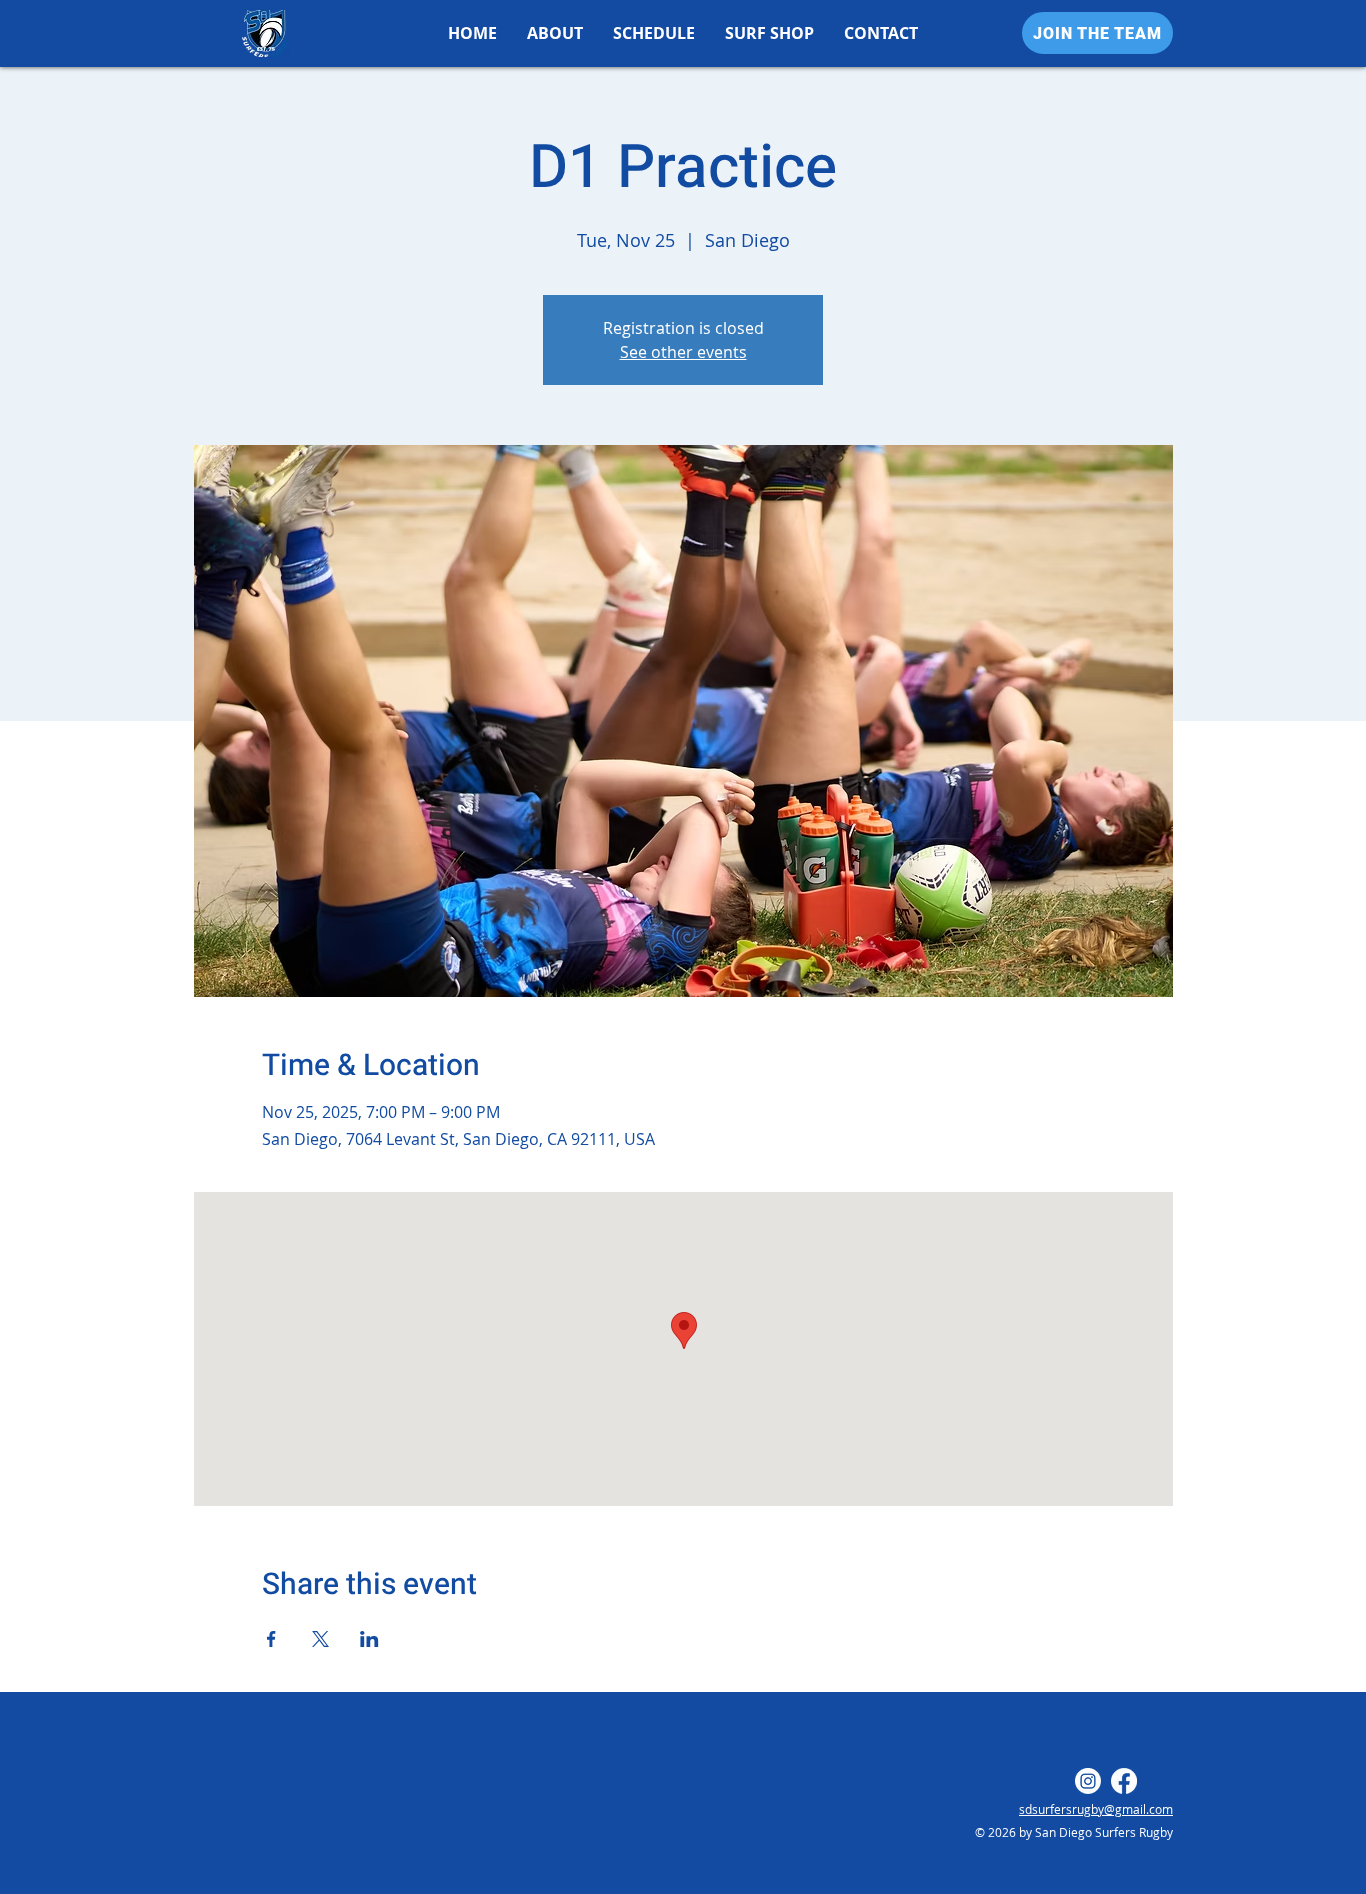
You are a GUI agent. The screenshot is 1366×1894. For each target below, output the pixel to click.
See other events (683, 352)
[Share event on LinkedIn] (369, 1639)
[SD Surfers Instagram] (1088, 1781)
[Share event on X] (320, 1639)
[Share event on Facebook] (271, 1639)
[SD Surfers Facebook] (1124, 1781)
